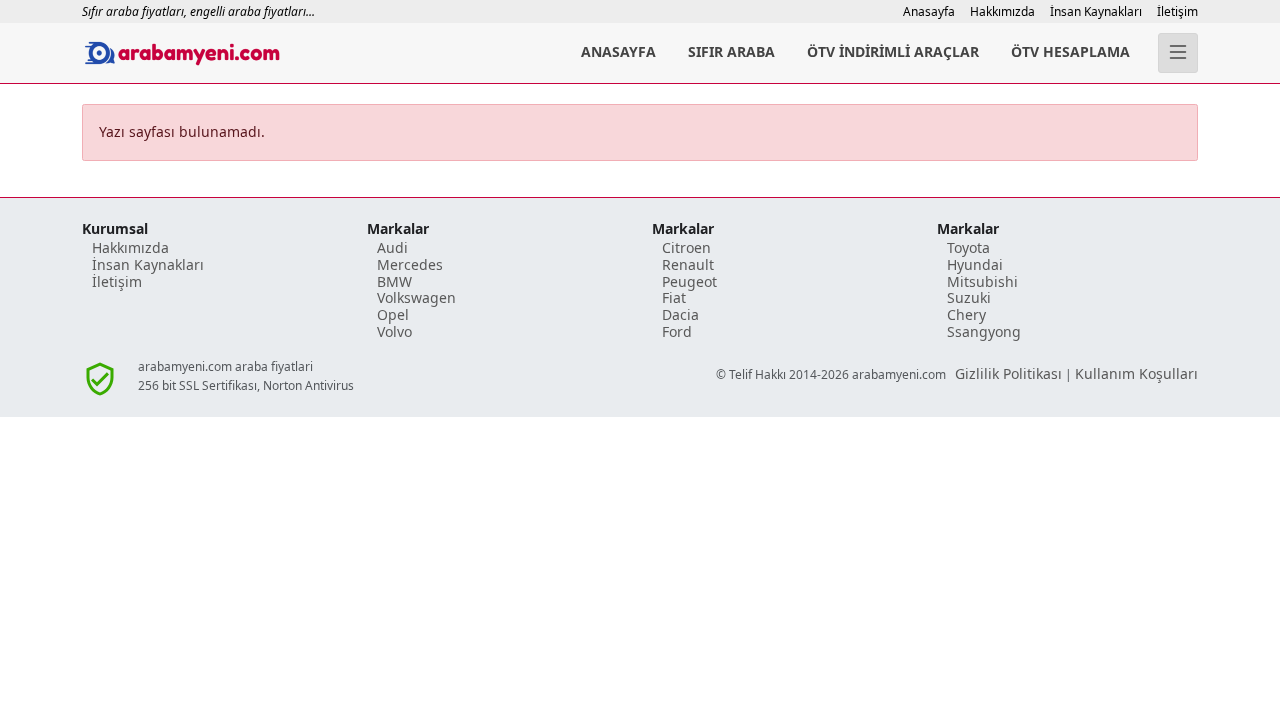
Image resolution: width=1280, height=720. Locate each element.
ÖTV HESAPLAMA (1070, 51)
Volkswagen (416, 297)
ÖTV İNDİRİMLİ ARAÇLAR (893, 51)
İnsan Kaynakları (1096, 11)
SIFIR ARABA (731, 51)
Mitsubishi (982, 281)
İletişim (1177, 11)
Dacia (680, 314)
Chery (966, 314)
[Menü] (1178, 53)
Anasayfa (929, 11)
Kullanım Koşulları (1136, 373)
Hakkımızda (1002, 11)
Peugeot (689, 281)
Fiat (674, 297)
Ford (677, 331)
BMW (394, 281)
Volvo (394, 331)
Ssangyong (984, 331)
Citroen (686, 247)
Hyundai (975, 264)
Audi (392, 247)
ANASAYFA (618, 51)
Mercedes (410, 264)
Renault (688, 264)
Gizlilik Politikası (1008, 373)
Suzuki (969, 297)
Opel (393, 314)
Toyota (968, 247)
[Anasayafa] (260, 53)
